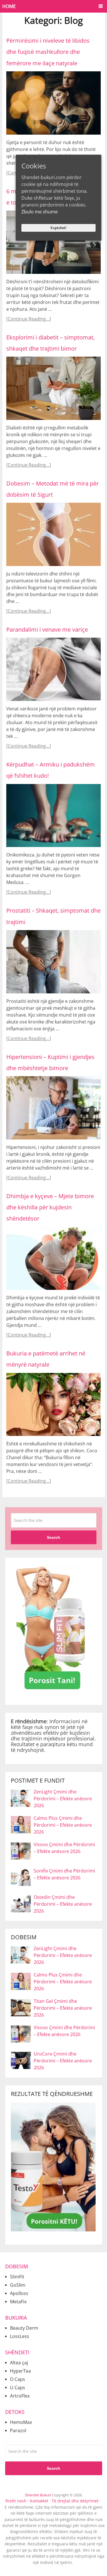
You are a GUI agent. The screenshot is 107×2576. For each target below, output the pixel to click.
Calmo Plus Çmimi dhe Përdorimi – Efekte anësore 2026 (63, 1825)
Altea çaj (19, 2363)
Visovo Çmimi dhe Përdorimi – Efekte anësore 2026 (64, 1848)
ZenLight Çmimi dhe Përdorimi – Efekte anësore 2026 (63, 1799)
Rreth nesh (16, 2501)
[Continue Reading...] (29, 319)
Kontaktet (39, 2501)
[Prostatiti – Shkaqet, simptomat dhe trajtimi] (53, 962)
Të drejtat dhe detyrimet (75, 2501)
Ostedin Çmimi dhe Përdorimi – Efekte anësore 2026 (63, 1904)
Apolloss (19, 2293)
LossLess (20, 2336)
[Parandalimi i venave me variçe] (53, 669)
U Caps (18, 2388)
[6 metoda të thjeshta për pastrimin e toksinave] (53, 242)
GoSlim (18, 2285)
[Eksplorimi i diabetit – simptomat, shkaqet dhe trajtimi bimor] (53, 388)
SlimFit (17, 2277)
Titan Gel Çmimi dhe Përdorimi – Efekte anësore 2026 (63, 2008)
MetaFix (18, 2302)
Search (53, 1537)
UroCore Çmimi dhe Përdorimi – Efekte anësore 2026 (63, 2061)
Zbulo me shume (40, 212)
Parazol (18, 2430)
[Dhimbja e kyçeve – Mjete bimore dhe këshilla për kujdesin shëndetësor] (53, 1258)
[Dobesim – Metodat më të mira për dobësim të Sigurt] (53, 534)
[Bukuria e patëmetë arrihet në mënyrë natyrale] (53, 1405)
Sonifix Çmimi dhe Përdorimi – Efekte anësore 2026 (64, 1874)
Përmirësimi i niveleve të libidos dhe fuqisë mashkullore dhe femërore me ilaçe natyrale (48, 52)
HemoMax (21, 2422)
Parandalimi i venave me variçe (47, 629)
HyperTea (20, 2371)
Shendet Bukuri (38, 2495)
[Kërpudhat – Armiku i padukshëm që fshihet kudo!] (53, 816)
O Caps (18, 2379)
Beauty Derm (24, 2328)
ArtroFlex (20, 2396)
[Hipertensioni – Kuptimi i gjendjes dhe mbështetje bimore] (53, 1108)
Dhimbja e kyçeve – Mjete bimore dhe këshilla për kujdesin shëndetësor (50, 1207)
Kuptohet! (58, 228)
